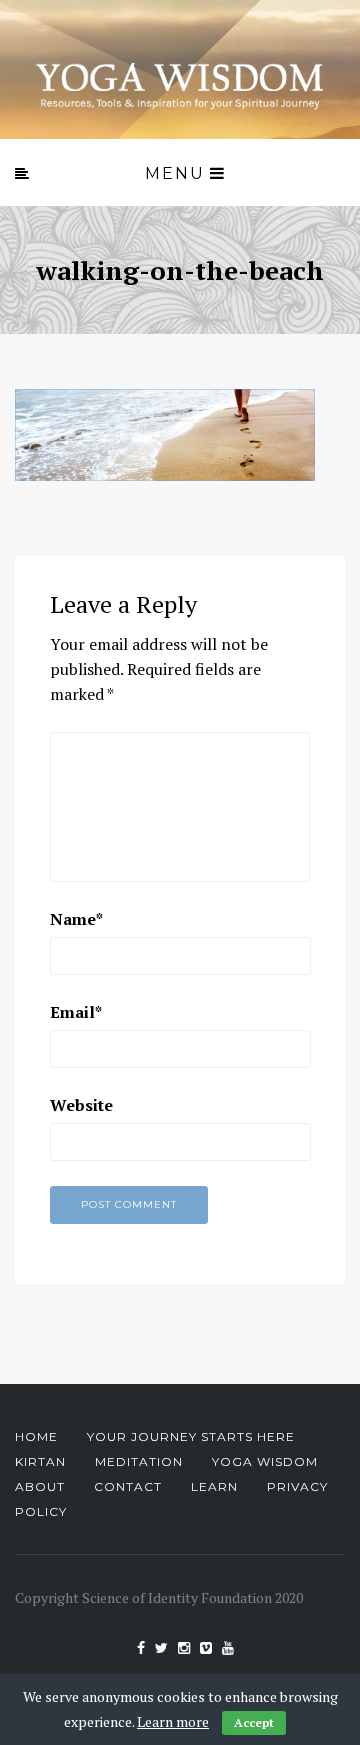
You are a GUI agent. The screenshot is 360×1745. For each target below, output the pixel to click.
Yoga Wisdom (265, 1461)
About (40, 1486)
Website (81, 1105)
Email (76, 1012)
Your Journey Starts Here (191, 1436)
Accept (254, 1722)
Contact (128, 1486)
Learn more (173, 1721)
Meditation (139, 1461)
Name (76, 919)
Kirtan (40, 1461)
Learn (214, 1486)
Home (36, 1436)
